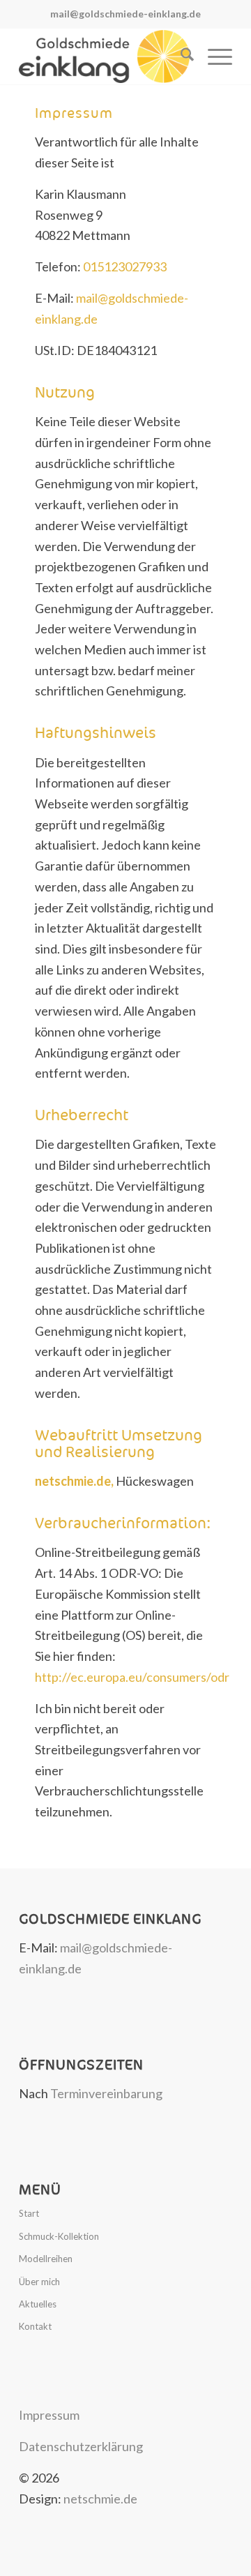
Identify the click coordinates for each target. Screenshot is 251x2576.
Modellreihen (46, 2259)
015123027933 (125, 266)
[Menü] (213, 57)
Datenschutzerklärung (81, 2446)
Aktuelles (38, 2304)
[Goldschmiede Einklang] (104, 57)
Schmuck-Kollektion (59, 2236)
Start (29, 2213)
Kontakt (35, 2326)
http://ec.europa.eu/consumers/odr (132, 1677)
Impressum (49, 2415)
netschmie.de (100, 2499)
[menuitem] (180, 57)
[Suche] (180, 57)
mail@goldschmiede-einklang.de (125, 14)
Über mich (39, 2282)
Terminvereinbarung (106, 2093)
